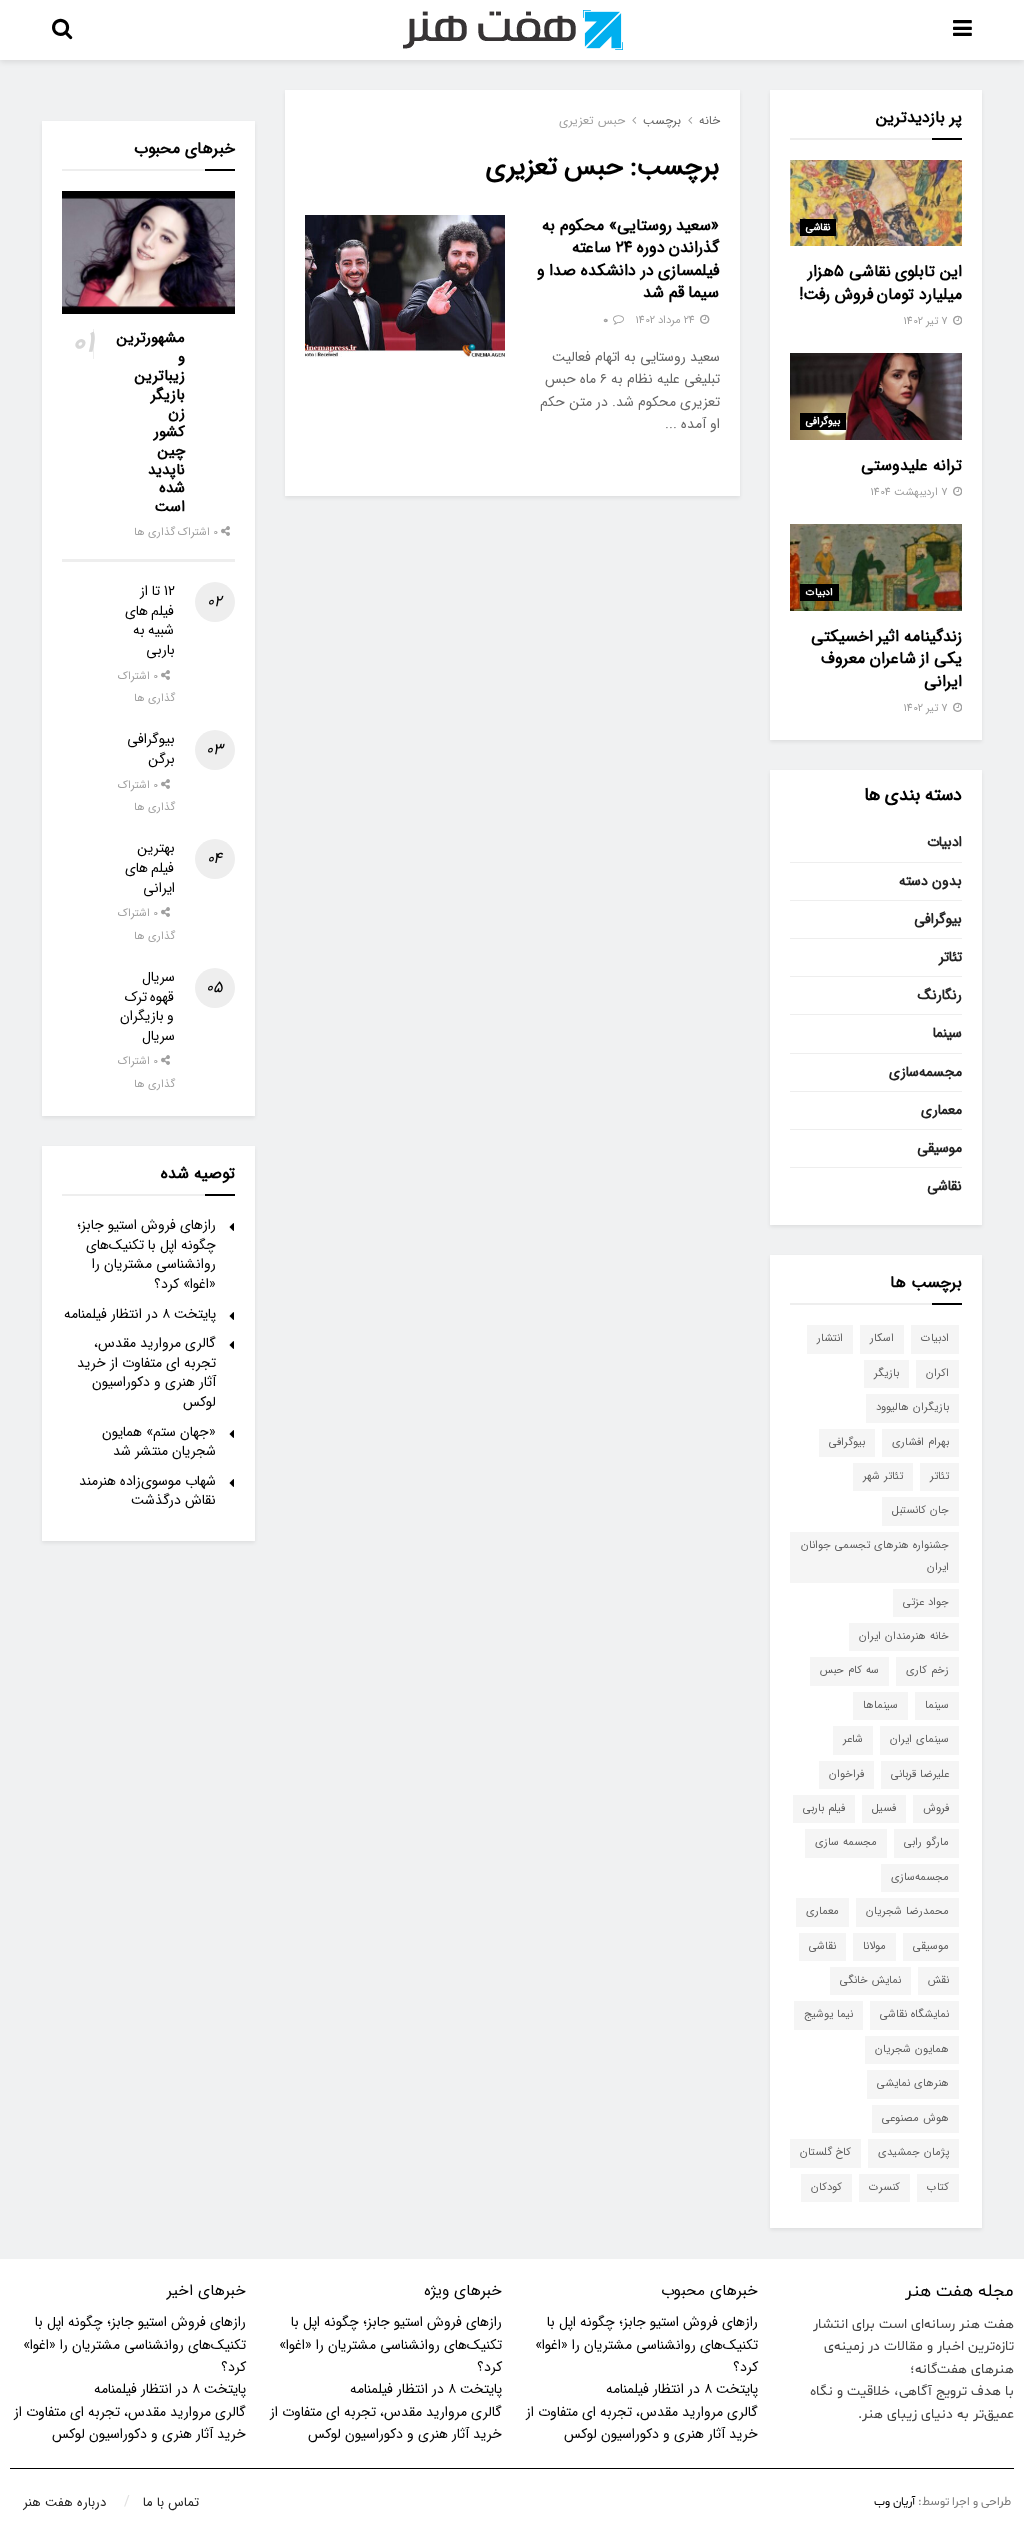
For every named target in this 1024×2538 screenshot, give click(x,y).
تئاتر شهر (883, 1476)
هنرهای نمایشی (913, 2083)
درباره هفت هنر (64, 2502)
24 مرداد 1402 (666, 320)
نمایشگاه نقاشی (914, 2014)
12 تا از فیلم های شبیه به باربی (150, 620)
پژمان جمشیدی (913, 2152)
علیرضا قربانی (920, 1774)
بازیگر (886, 1373)
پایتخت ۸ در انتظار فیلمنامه (140, 1314)
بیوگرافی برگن (151, 749)
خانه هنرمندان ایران (904, 1636)
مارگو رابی (926, 1842)
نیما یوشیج (828, 2014)
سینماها (880, 1705)
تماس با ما (171, 2502)
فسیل (884, 1808)
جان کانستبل (920, 1510)
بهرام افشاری (920, 1442)
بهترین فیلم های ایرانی (150, 867)
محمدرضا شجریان (907, 1911)
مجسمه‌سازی (925, 1072)
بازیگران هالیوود (912, 1407)
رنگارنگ (940, 995)
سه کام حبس (849, 1670)
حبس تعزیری (592, 120)
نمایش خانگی (870, 1980)
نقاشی (818, 227)
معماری (941, 1110)
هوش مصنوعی (915, 2118)
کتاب (938, 2187)
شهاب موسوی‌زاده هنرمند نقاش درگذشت (147, 1491)
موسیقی (939, 1148)
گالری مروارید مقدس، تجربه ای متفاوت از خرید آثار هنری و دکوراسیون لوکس (146, 1372)
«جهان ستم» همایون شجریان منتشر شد (159, 1442)
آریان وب (894, 2502)
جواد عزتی (926, 1602)
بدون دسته (930, 881)
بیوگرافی (823, 421)
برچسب (662, 120)
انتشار (830, 1338)
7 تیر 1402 (927, 321)
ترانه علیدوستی (911, 465)
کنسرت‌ (884, 2187)
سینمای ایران (919, 1739)
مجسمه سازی (846, 1842)
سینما (947, 1033)
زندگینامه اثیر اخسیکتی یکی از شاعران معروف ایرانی (886, 659)
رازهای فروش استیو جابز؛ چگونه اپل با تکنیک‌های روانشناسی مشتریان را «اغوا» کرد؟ (146, 1254)
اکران (937, 1373)
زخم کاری (927, 1670)
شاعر (853, 1739)
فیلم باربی (824, 1808)
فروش (936, 1808)
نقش (938, 1980)
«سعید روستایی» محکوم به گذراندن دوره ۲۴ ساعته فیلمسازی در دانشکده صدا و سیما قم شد (628, 259)
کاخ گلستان (825, 2152)
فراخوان (846, 1774)
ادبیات (819, 592)
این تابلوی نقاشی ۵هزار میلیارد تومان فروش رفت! (880, 282)
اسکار (882, 1338)
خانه (709, 120)
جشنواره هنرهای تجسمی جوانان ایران (875, 1556)
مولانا (874, 1946)
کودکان (826, 2187)
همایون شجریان (912, 2049)
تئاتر (950, 957)
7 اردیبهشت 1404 (910, 492)
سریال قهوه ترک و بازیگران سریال (147, 1006)
